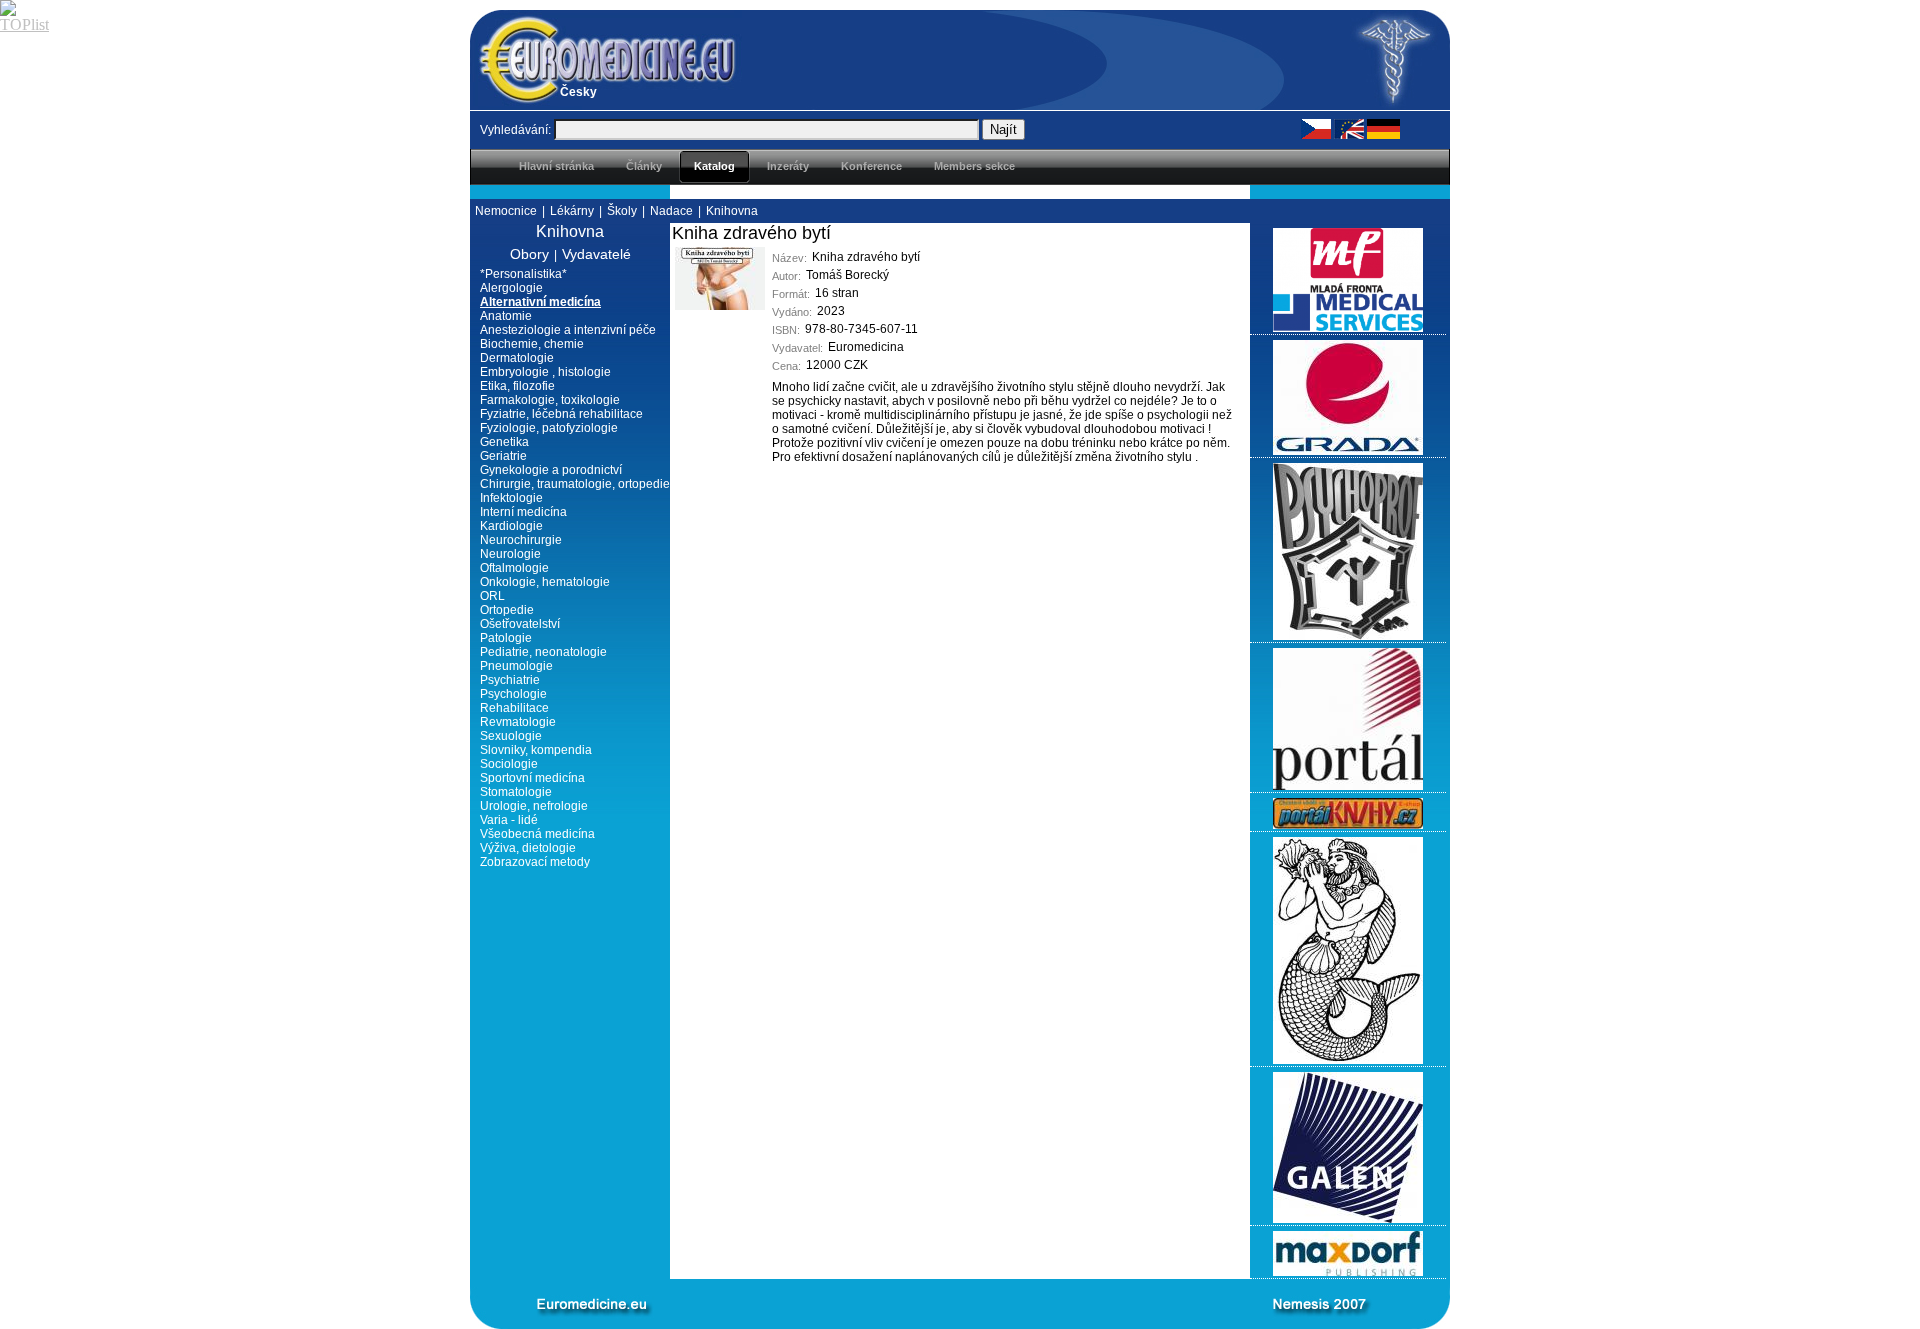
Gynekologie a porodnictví (551, 470)
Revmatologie (518, 722)
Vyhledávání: (515, 130)
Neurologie (510, 554)
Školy (622, 211)
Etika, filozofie (517, 386)
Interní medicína (523, 512)
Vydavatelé (596, 254)
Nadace (671, 211)
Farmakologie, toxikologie (550, 400)
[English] (1349, 128)
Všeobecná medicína (537, 834)
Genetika (504, 442)
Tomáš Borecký (847, 275)
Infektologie (511, 498)
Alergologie (511, 288)
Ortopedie (507, 610)
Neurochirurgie (521, 540)
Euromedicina (866, 347)
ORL (492, 596)
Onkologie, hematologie (545, 582)
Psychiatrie (510, 680)
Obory (529, 254)
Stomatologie (516, 792)
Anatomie (506, 316)
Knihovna (732, 211)
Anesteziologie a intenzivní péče (568, 330)
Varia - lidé (509, 820)
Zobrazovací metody (535, 862)
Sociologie (509, 764)
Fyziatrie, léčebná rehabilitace (561, 414)
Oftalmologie (514, 568)
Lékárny (572, 211)
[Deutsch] (1383, 128)
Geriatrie (503, 456)
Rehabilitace (514, 708)
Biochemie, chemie (532, 344)
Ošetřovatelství (520, 624)
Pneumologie (516, 666)
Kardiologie (511, 526)
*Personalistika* (523, 274)
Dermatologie (517, 358)
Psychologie (513, 694)
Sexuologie (511, 736)
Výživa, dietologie (528, 848)
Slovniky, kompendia (536, 750)
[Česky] (1316, 128)
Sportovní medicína (532, 778)
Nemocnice (506, 211)
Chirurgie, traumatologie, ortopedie (575, 484)
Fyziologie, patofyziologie (549, 428)
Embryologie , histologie (545, 372)
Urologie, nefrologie (534, 806)
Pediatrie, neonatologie (543, 652)
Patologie (506, 638)
